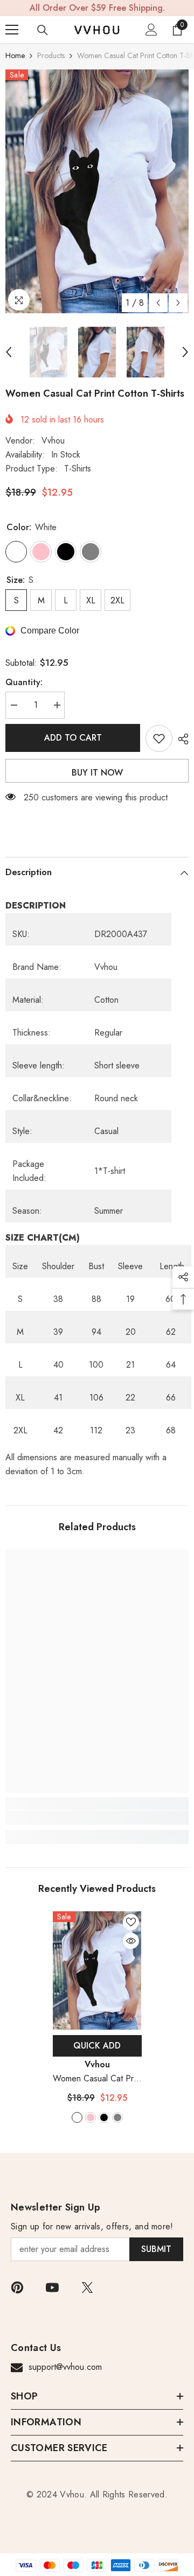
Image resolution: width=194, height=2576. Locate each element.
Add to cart (73, 738)
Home (15, 55)
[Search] (43, 30)
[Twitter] (87, 2288)
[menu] (12, 30)
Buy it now (97, 773)
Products (51, 55)
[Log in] (151, 30)
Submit (156, 2249)
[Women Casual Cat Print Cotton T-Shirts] (97, 1970)
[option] (97, 191)
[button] (158, 303)
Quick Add (97, 2046)
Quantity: (24, 682)
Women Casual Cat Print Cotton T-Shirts (97, 2079)
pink (91, 2117)
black (104, 2117)
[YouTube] (52, 2288)
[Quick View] (131, 1941)
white (77, 2117)
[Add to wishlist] (159, 738)
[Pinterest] (17, 2288)
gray (117, 2117)
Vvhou (53, 441)
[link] (97, 1818)
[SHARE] (181, 739)
